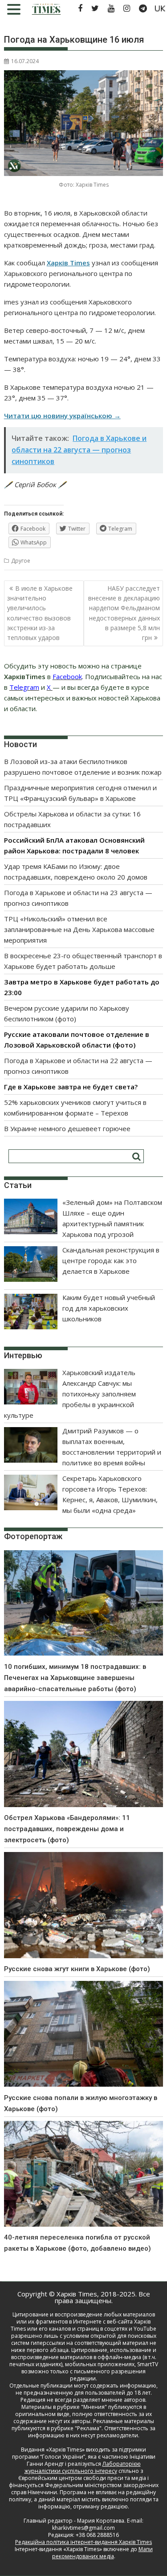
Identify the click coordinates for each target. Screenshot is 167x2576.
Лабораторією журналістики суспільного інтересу (83, 2467)
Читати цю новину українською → (62, 416)
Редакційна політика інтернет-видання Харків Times (83, 2542)
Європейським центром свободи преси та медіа (83, 2478)
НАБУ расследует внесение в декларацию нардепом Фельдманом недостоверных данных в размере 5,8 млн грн (124, 613)
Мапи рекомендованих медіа (102, 2553)
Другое (21, 561)
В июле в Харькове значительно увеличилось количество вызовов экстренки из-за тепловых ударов (40, 613)
